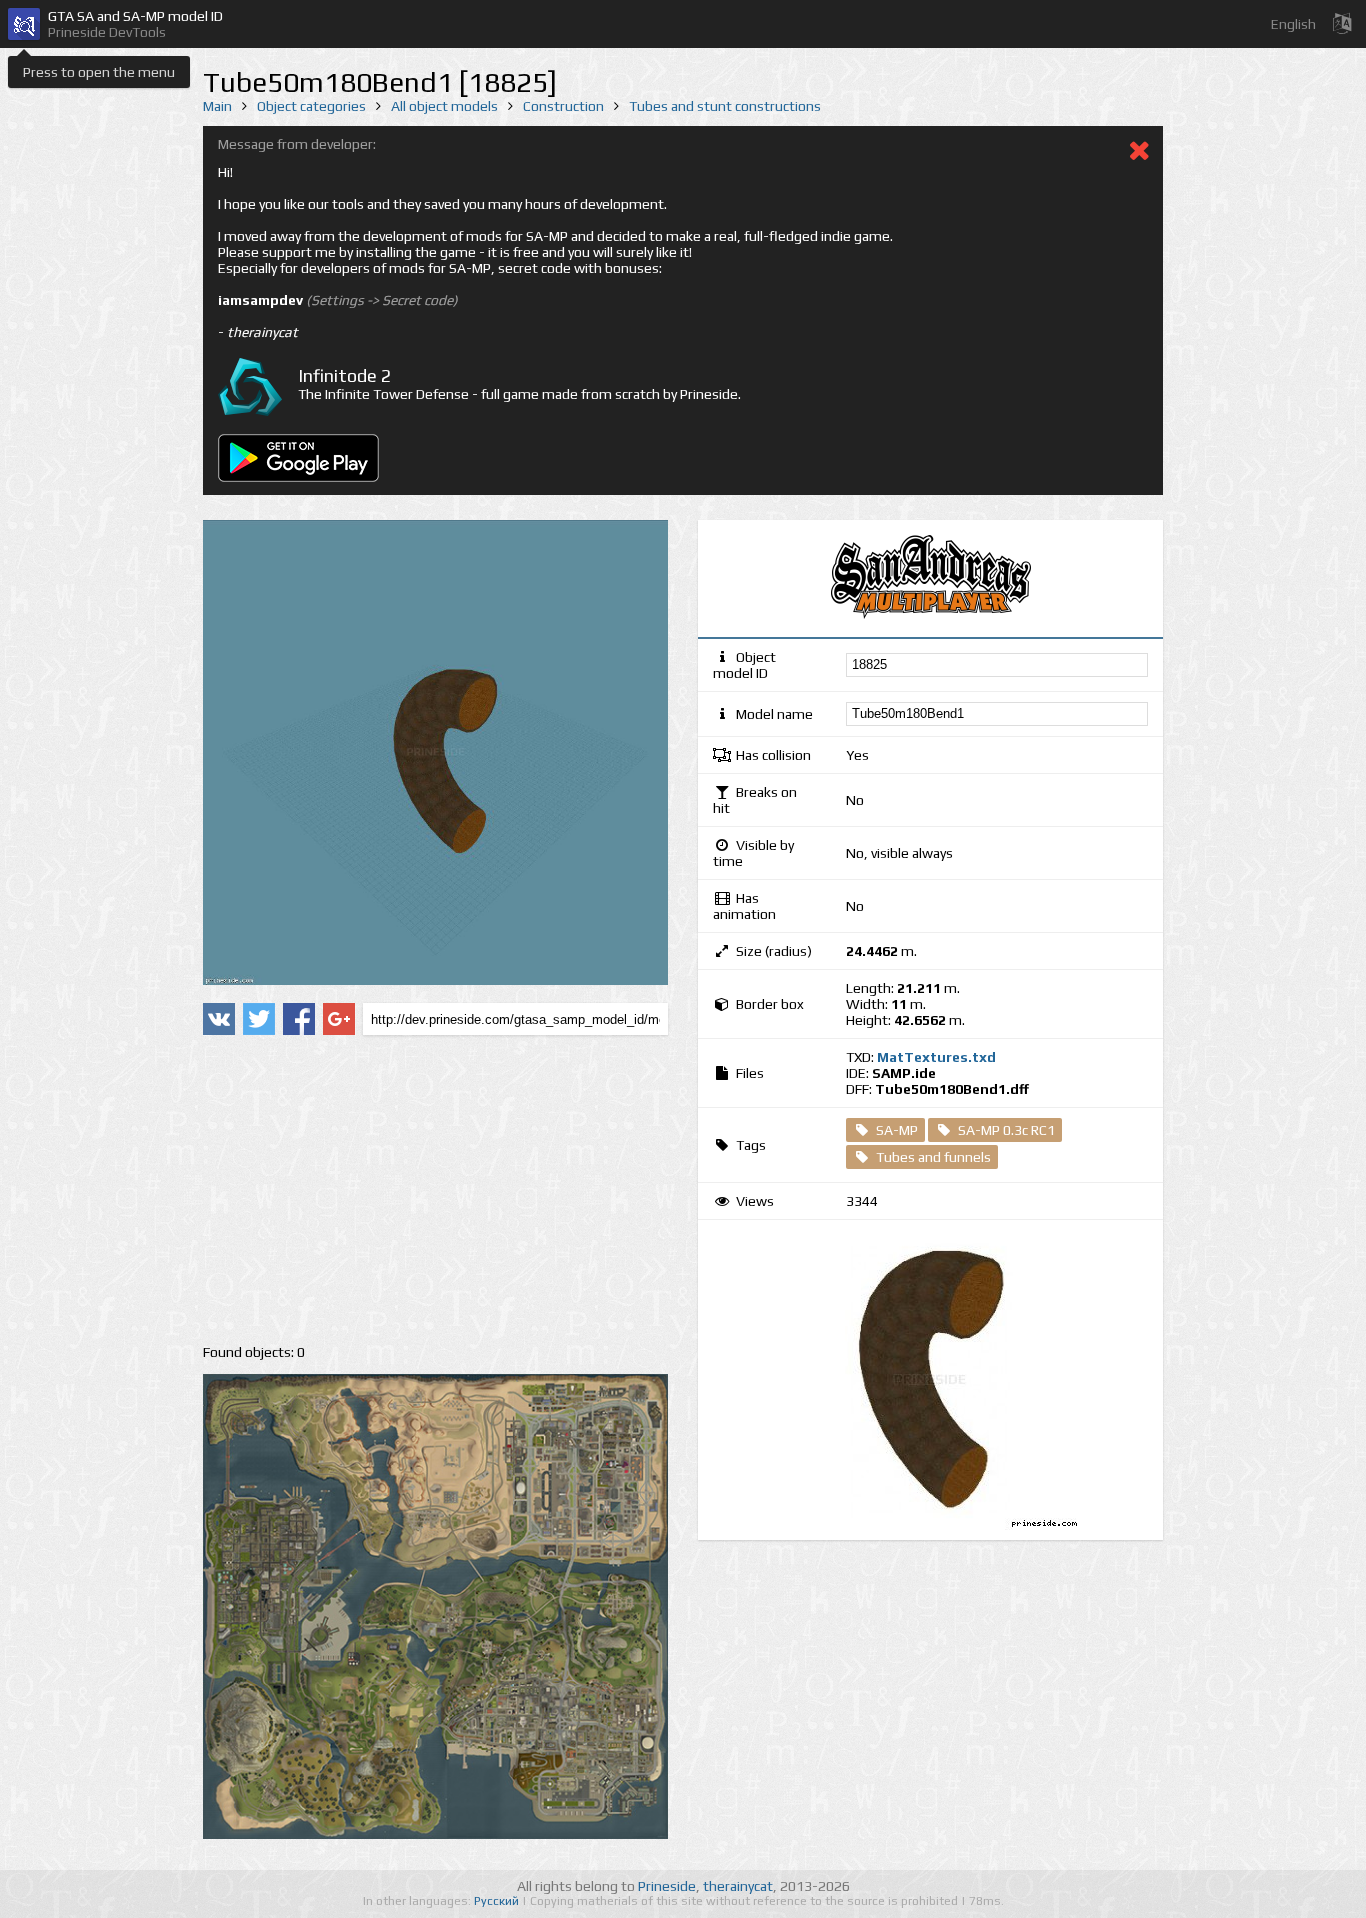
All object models (444, 106)
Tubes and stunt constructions (725, 106)
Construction (563, 106)
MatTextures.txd (936, 1057)
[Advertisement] (435, 1190)
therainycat (738, 1886)
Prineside (667, 1886)
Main (217, 106)
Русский (498, 1901)
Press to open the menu (99, 72)
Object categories (311, 106)
